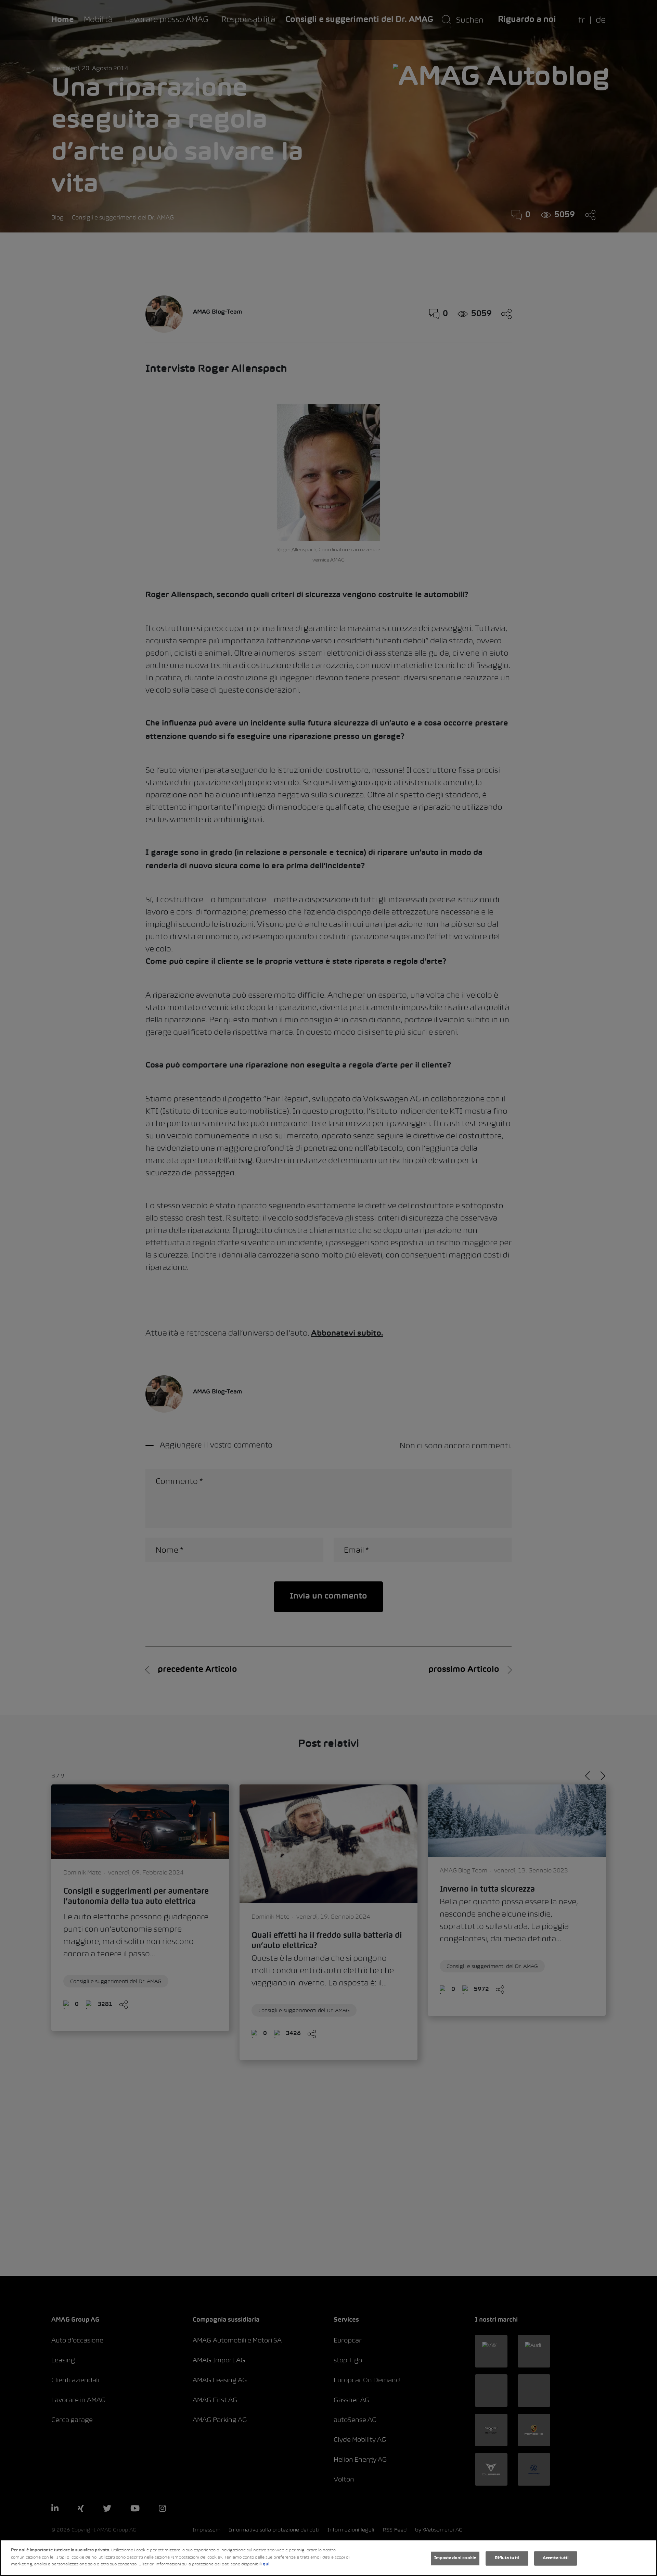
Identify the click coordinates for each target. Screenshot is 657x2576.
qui (266, 2564)
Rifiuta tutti (507, 2558)
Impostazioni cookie (455, 2558)
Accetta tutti (556, 2558)
